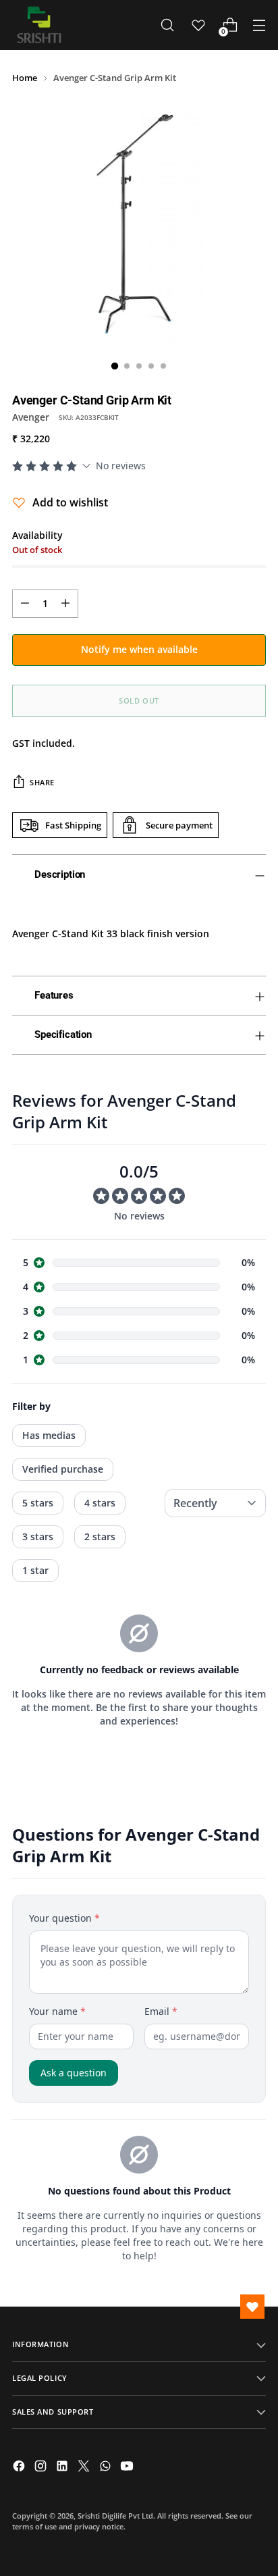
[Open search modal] (167, 25)
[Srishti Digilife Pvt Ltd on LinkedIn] (63, 2468)
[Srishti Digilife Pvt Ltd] (39, 25)
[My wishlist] (198, 25)
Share (42, 782)
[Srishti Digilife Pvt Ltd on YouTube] (128, 2468)
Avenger (31, 417)
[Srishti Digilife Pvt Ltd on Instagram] (42, 2468)
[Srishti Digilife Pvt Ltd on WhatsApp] (107, 2468)
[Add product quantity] (65, 604)
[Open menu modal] (259, 25)
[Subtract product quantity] (25, 604)
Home (25, 78)
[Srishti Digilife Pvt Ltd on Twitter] (85, 2468)
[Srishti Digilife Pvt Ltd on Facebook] (20, 2468)
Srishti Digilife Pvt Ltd (115, 2516)
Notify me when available (139, 649)
